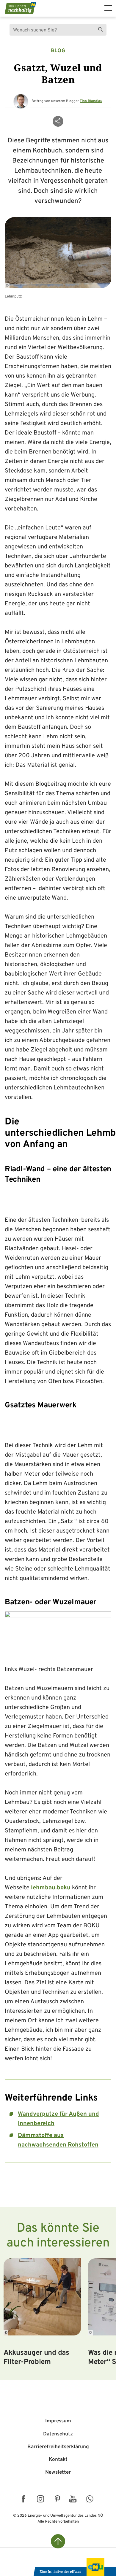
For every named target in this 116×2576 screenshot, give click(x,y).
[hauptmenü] (108, 8)
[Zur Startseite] (20, 8)
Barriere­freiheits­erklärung (58, 2447)
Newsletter (58, 2472)
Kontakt (58, 2460)
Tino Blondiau (91, 101)
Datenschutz (58, 2434)
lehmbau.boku (51, 1888)
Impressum (58, 2421)
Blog (58, 51)
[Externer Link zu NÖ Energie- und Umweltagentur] (74, 2567)
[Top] (58, 2541)
